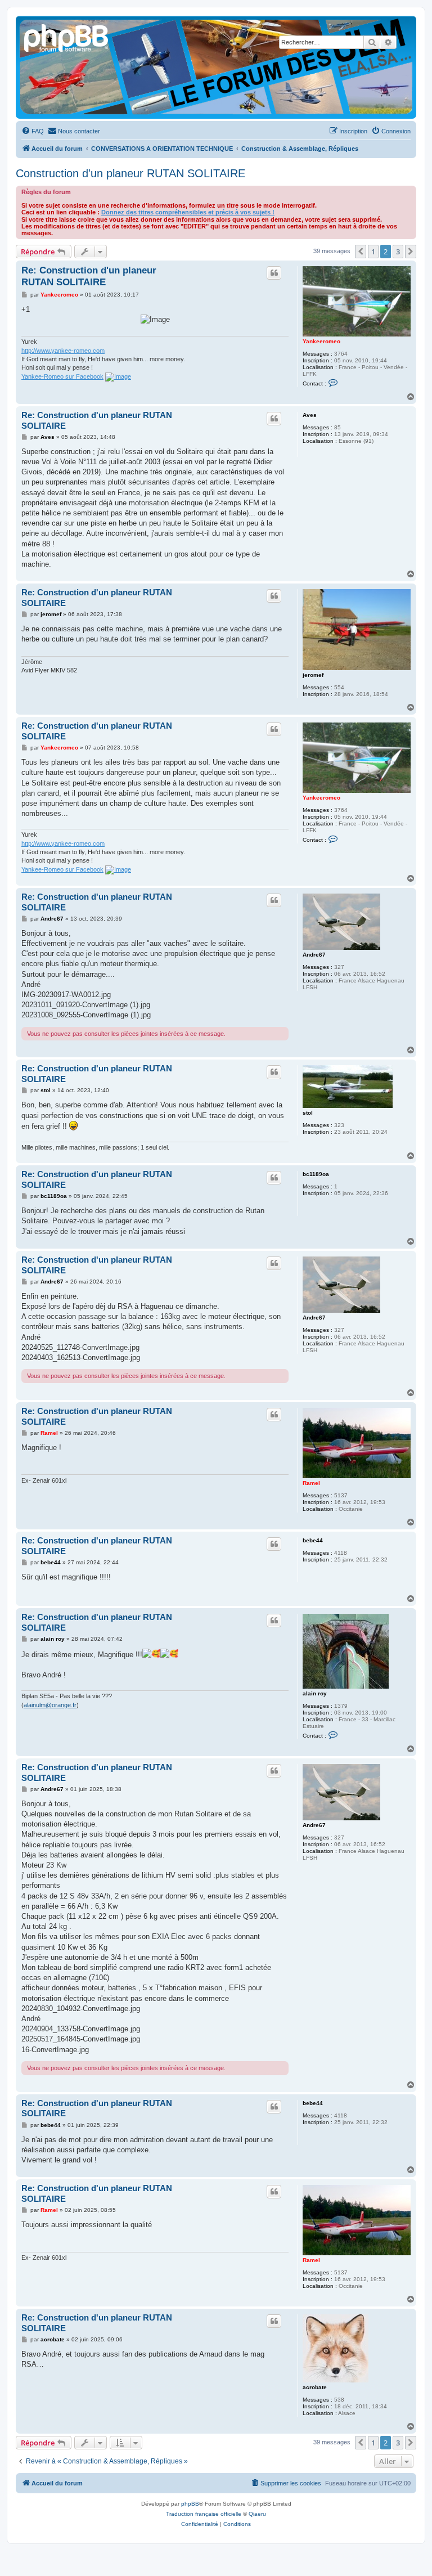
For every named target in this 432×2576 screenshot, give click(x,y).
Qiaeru (257, 2514)
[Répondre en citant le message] (274, 273)
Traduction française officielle (204, 2514)
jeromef (313, 675)
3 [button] (398, 252)
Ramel (311, 1483)
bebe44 (313, 1540)
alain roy (315, 1693)
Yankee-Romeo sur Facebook (62, 376)
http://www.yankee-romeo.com (63, 351)
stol (308, 1113)
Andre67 (314, 955)
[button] (361, 252)
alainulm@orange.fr (50, 1705)
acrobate (315, 2387)
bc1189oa (316, 1174)
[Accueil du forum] (67, 37)
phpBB (190, 2504)
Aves (310, 415)
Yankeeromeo (321, 341)
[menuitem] (33, 131)
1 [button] (373, 252)
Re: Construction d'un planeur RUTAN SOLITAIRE (89, 276)
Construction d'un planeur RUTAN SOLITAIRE (130, 173)
